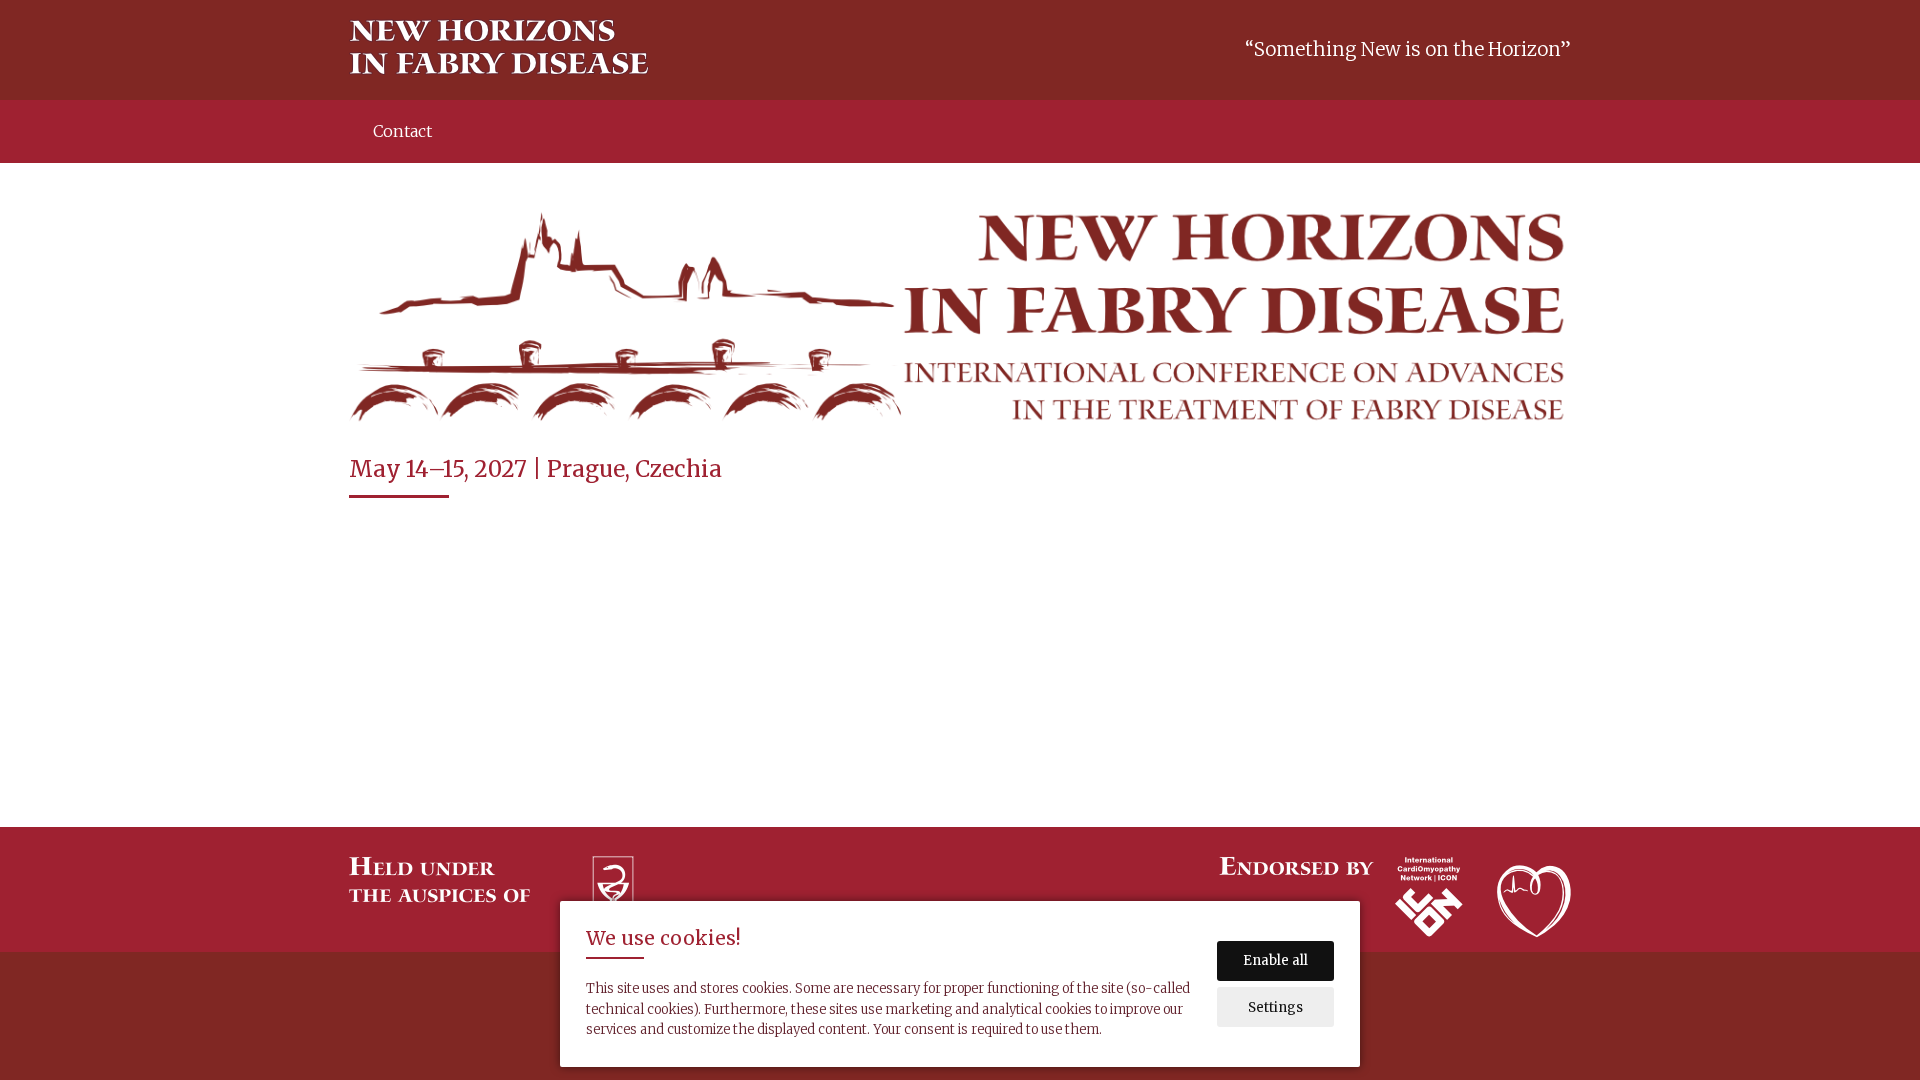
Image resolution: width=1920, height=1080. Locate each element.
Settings (1275, 1007)
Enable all (1275, 960)
